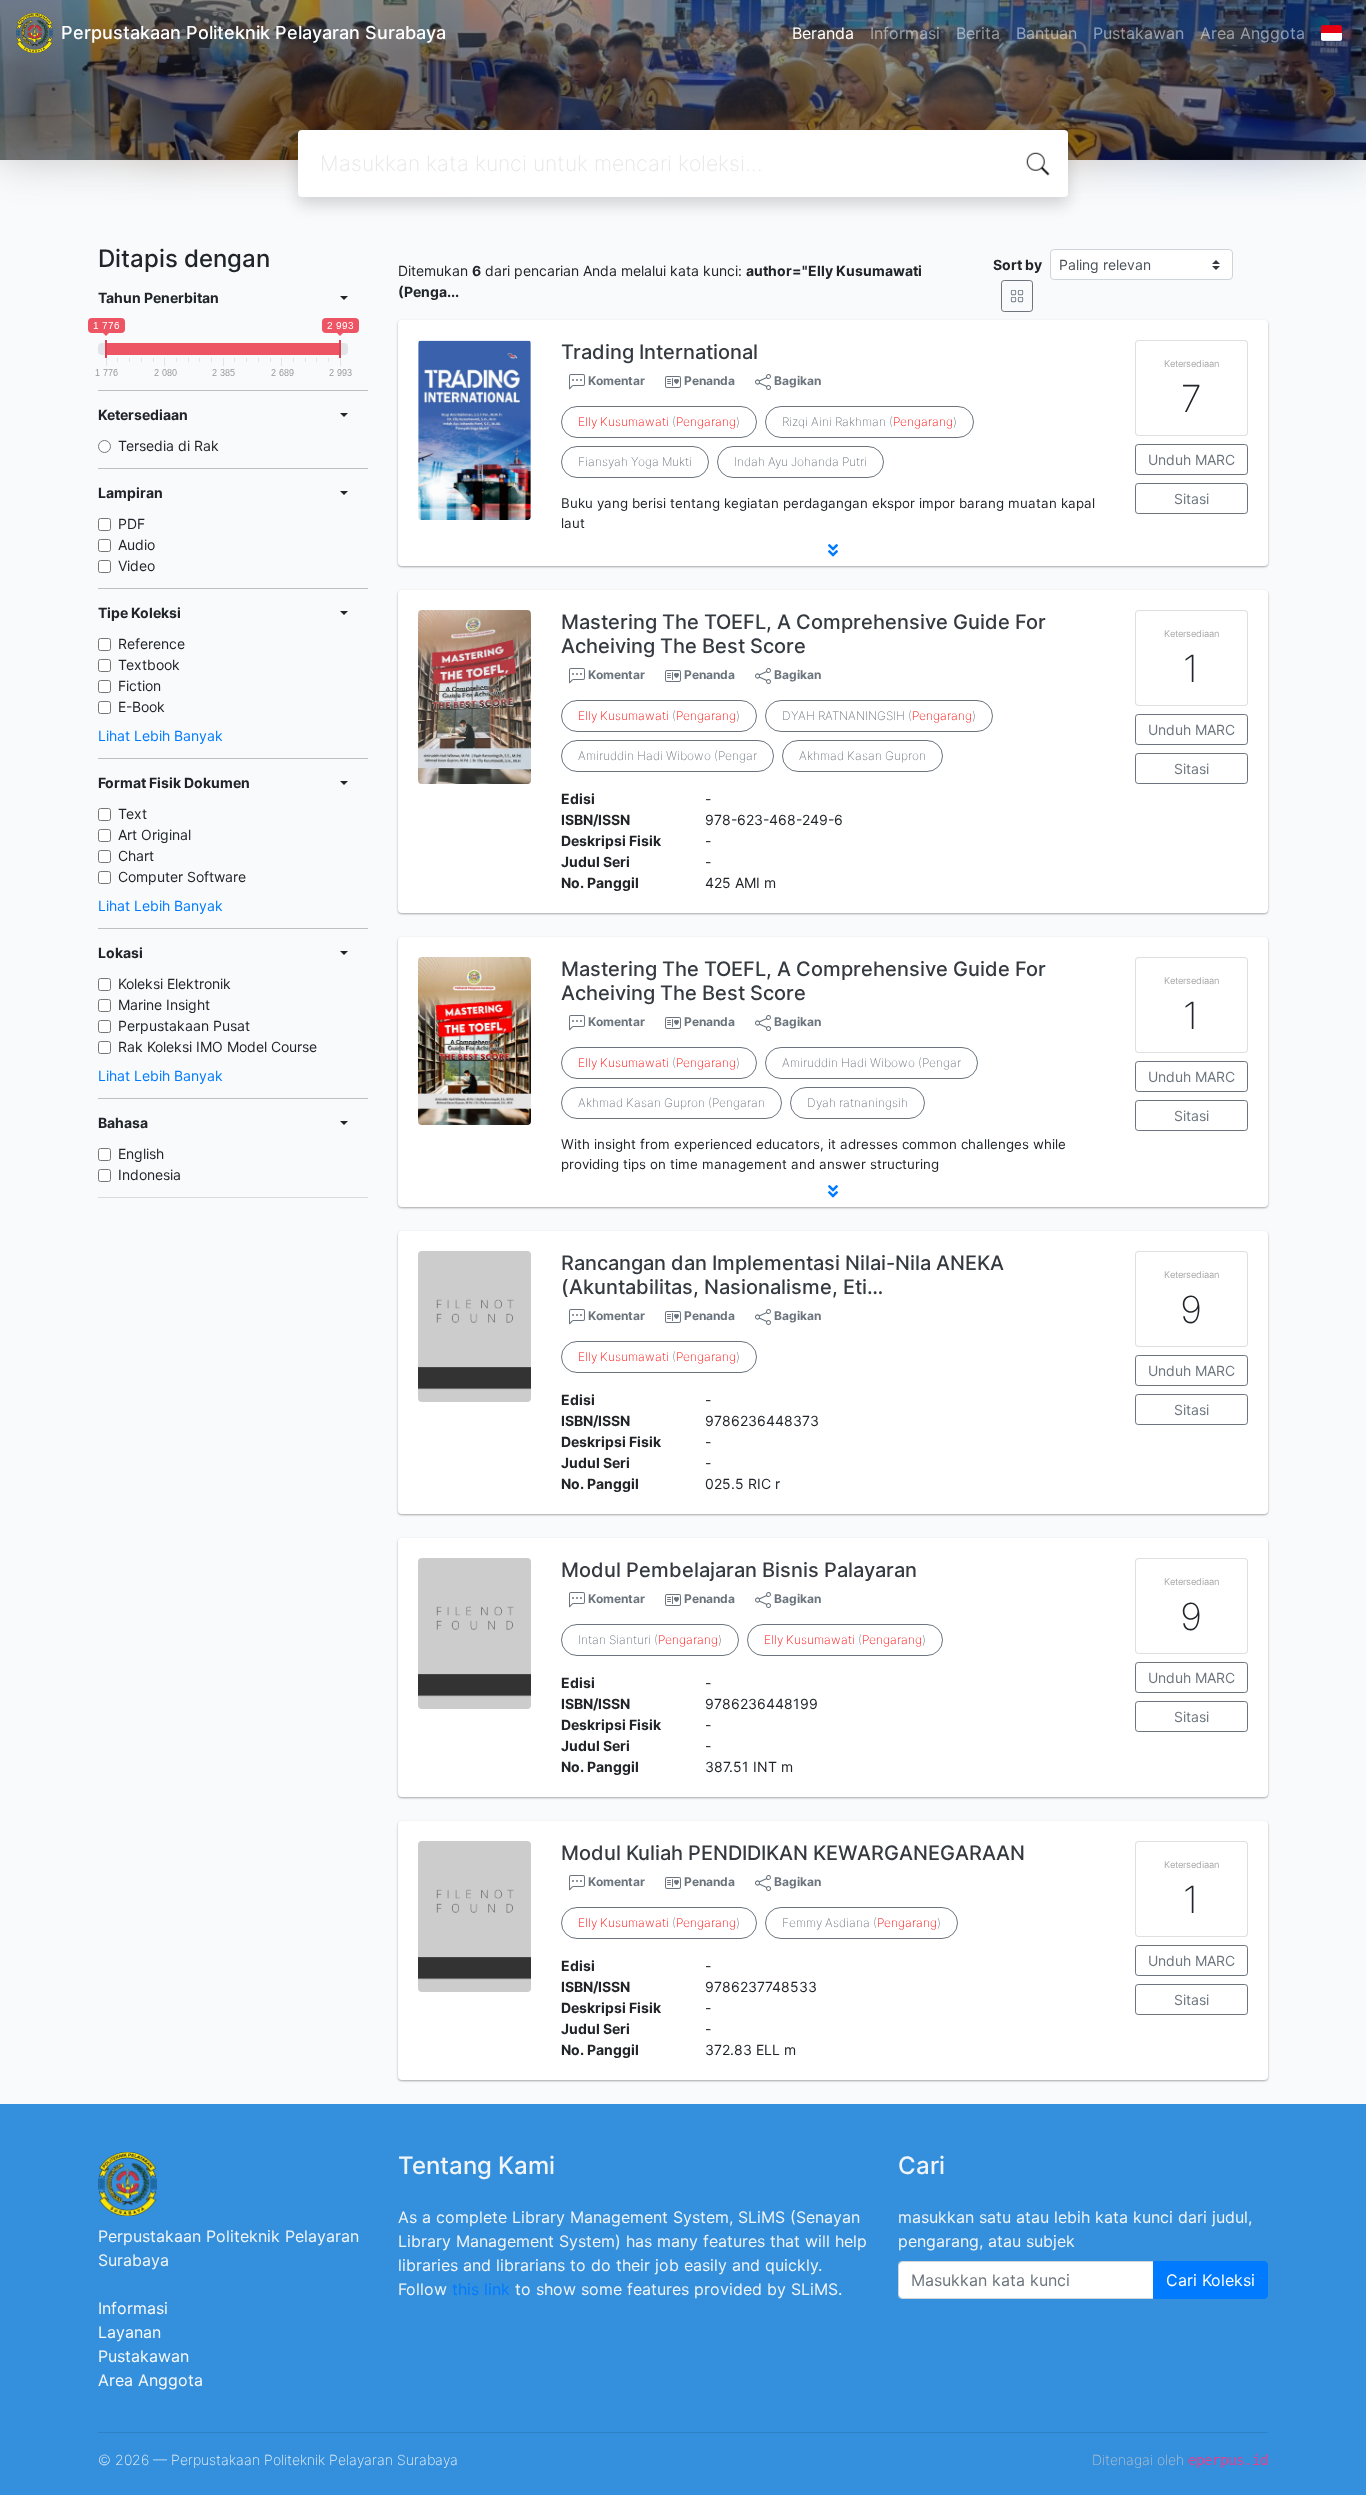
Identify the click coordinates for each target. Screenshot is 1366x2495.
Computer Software (182, 876)
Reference (151, 643)
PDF (131, 523)
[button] (833, 550)
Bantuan (1046, 33)
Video (136, 565)
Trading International (659, 352)
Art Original (154, 834)
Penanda (709, 380)
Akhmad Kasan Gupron (862, 755)
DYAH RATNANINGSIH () (879, 715)
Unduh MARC (1191, 459)
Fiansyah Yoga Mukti (635, 461)
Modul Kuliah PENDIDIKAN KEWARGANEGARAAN (793, 1853)
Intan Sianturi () (650, 1639)
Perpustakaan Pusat (184, 1025)
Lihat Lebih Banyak (160, 735)
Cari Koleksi (1210, 2280)
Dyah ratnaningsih (857, 1102)
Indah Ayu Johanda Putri (800, 461)
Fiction (139, 685)
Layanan (129, 2332)
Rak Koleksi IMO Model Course (217, 1046)
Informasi (905, 33)
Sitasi (1191, 498)
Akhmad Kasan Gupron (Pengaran (671, 1102)
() (659, 421)
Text (132, 813)
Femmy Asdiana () (861, 1922)
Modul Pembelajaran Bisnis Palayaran (739, 1570)
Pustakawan (1138, 33)
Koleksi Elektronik (174, 983)
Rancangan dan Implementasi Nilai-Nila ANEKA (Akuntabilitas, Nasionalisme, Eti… (782, 1275)
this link (481, 2289)
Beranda (823, 33)
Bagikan (796, 380)
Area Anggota (1252, 33)
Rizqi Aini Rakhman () (869, 421)
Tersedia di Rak (168, 445)
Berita (978, 33)
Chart (136, 855)
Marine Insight (164, 1004)
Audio (136, 544)
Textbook (149, 664)
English (141, 1153)
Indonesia (149, 1174)
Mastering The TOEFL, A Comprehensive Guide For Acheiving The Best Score (803, 634)
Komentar (615, 380)
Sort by (1017, 264)
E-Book (141, 706)
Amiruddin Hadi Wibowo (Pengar (667, 755)
